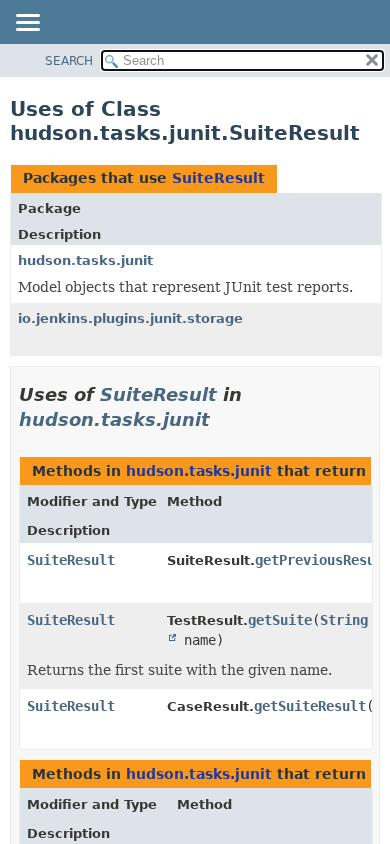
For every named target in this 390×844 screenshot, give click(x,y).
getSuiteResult (310, 706)
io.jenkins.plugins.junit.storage (130, 318)
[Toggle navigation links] (27, 24)
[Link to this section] (224, 419)
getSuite (280, 620)
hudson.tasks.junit (85, 260)
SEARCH (69, 61)
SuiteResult (218, 178)
